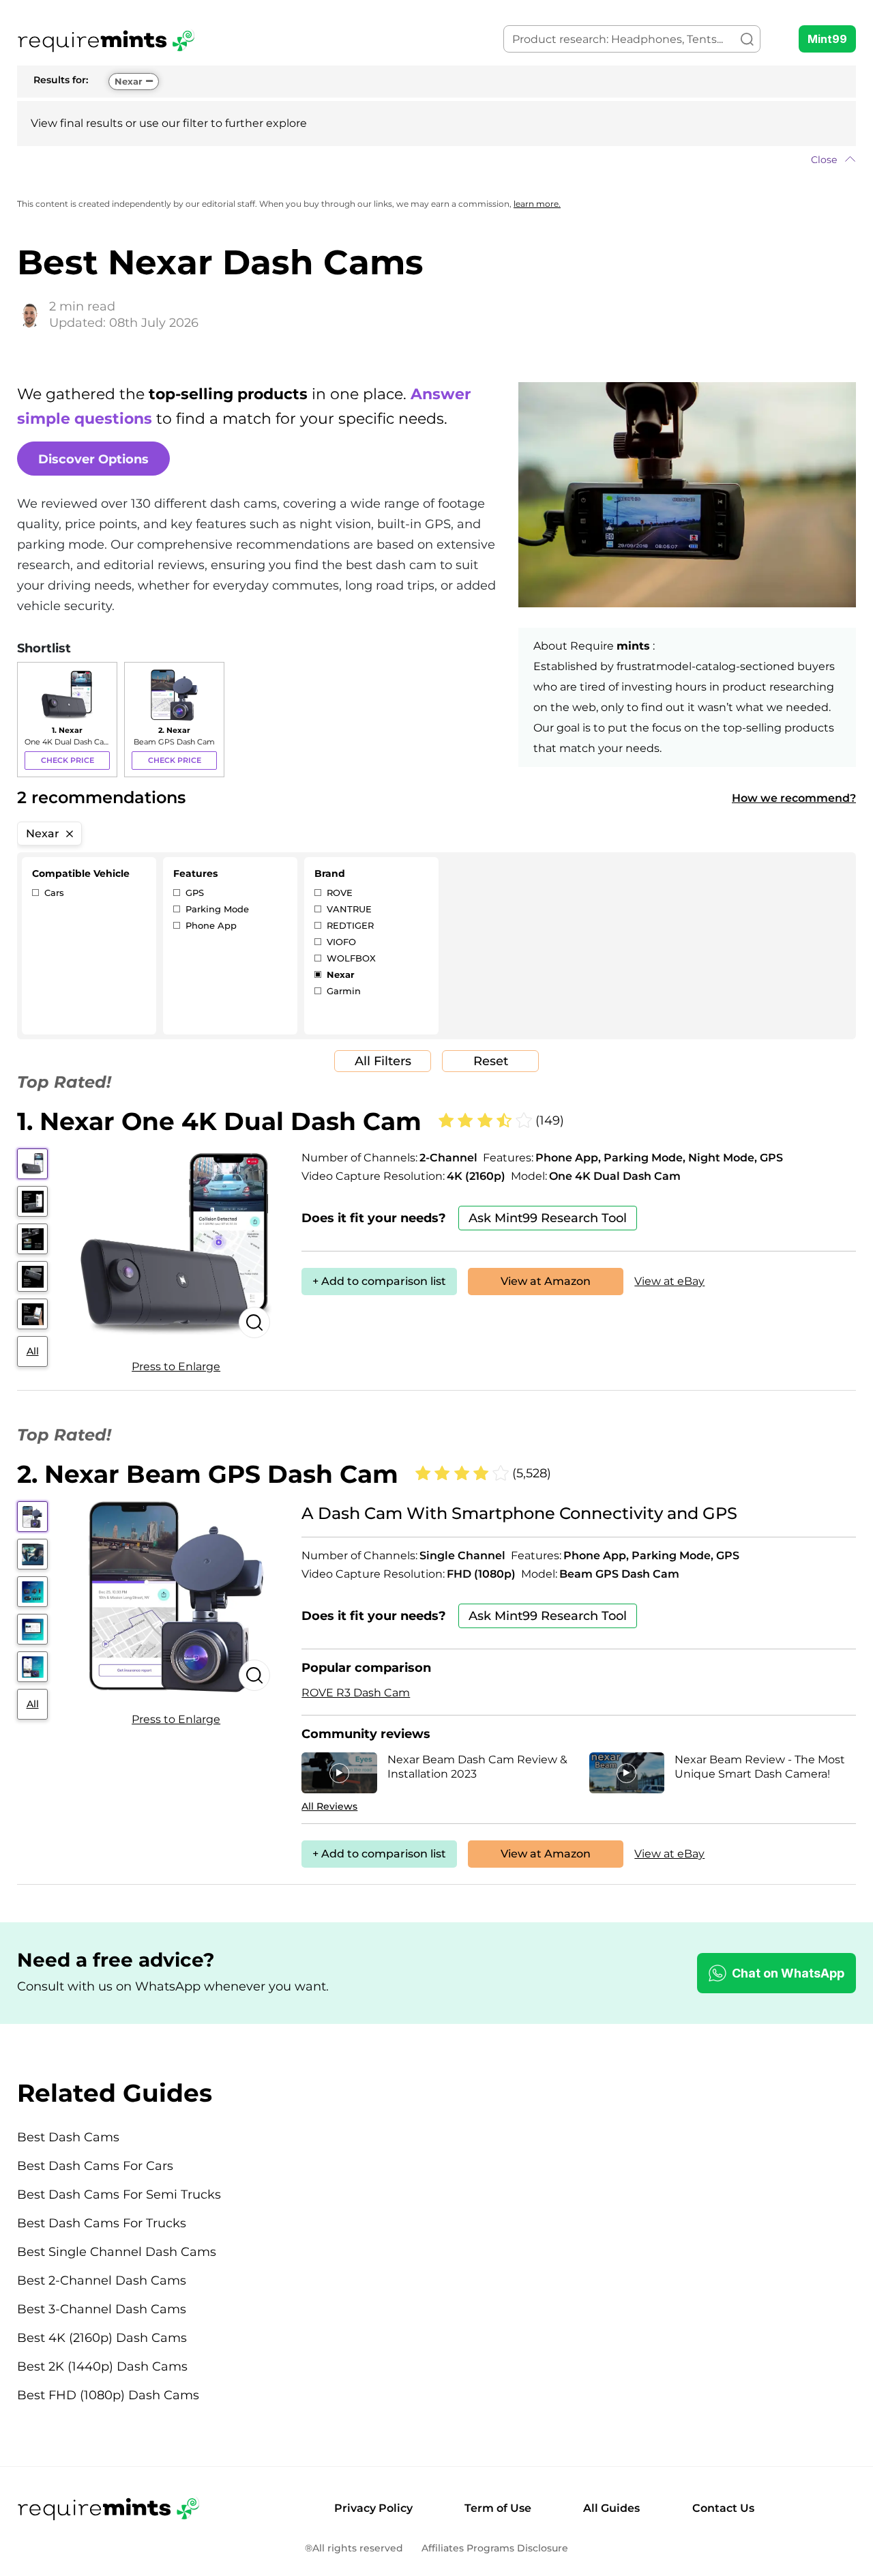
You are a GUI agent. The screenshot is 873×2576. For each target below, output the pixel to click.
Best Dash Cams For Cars (95, 2166)
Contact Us (723, 2508)
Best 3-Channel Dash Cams (102, 2309)
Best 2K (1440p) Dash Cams (102, 2367)
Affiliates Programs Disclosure (495, 2548)
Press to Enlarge (176, 1366)
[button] (436, 160)
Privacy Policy (373, 2508)
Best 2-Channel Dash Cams (102, 2281)
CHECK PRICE (68, 760)
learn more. (537, 204)
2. (208, 1474)
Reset (491, 1061)
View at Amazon (546, 1281)
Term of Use (498, 2508)
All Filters (383, 1061)
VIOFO (340, 942)
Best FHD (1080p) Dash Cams (108, 2395)
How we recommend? (794, 798)
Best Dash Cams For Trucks (102, 2223)
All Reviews (329, 1806)
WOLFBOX (350, 958)
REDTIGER (349, 925)
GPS (193, 893)
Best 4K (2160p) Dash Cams (102, 2338)
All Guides (611, 2508)
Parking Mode (216, 909)
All (33, 1351)
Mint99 (827, 39)
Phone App (210, 925)
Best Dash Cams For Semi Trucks (119, 2195)
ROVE (338, 893)
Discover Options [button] (93, 459)
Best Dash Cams (68, 2137)
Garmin (342, 991)
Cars (53, 893)
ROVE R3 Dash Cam (356, 1693)
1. (219, 1121)
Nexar (129, 81)
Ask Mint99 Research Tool (548, 1218)
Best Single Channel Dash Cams (117, 2252)
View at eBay (669, 1281)
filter (195, 123)
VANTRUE (348, 909)
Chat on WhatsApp (788, 1973)
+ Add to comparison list (379, 1281)
